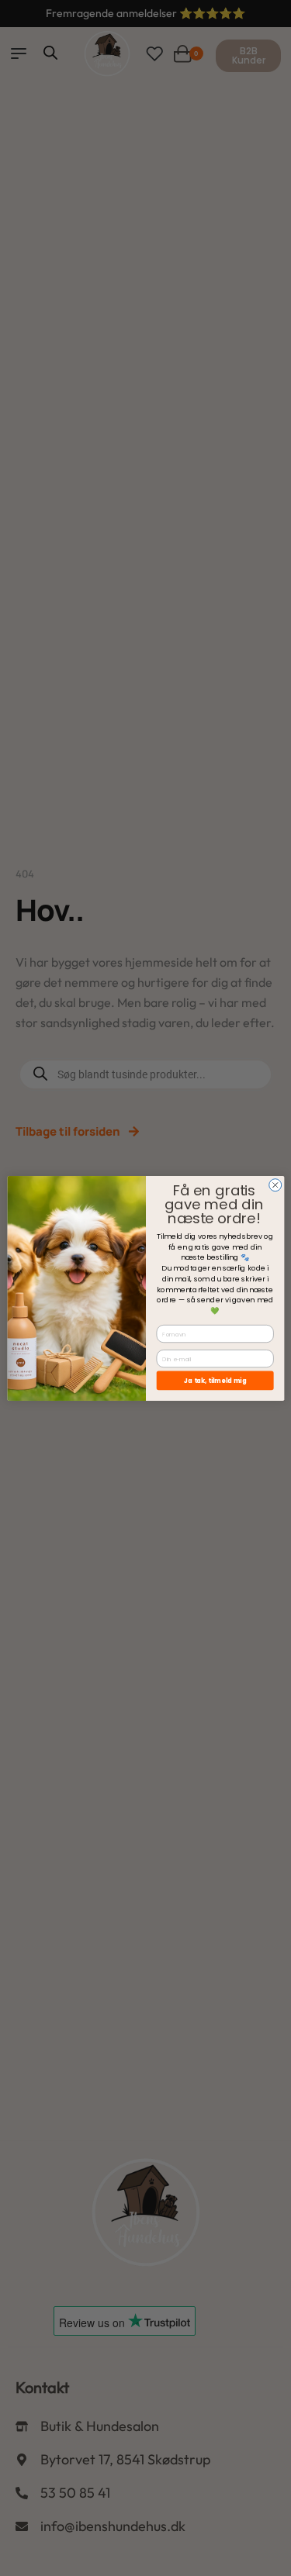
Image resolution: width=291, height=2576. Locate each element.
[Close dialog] (275, 1185)
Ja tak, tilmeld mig (215, 1379)
